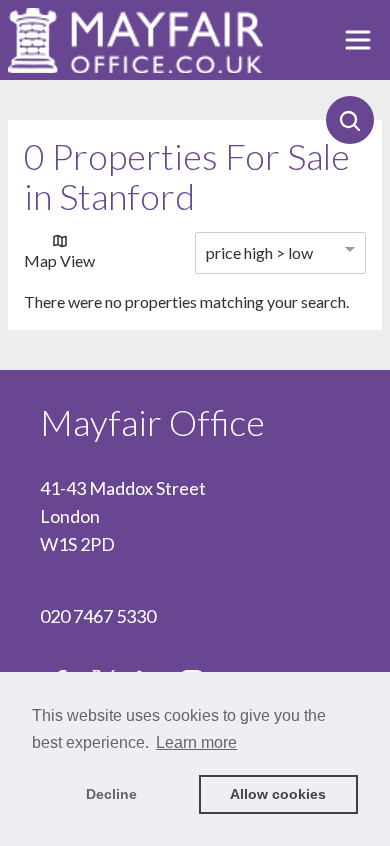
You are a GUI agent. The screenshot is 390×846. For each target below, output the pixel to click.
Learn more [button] (196, 742)
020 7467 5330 (98, 616)
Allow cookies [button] (278, 794)
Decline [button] (111, 794)
